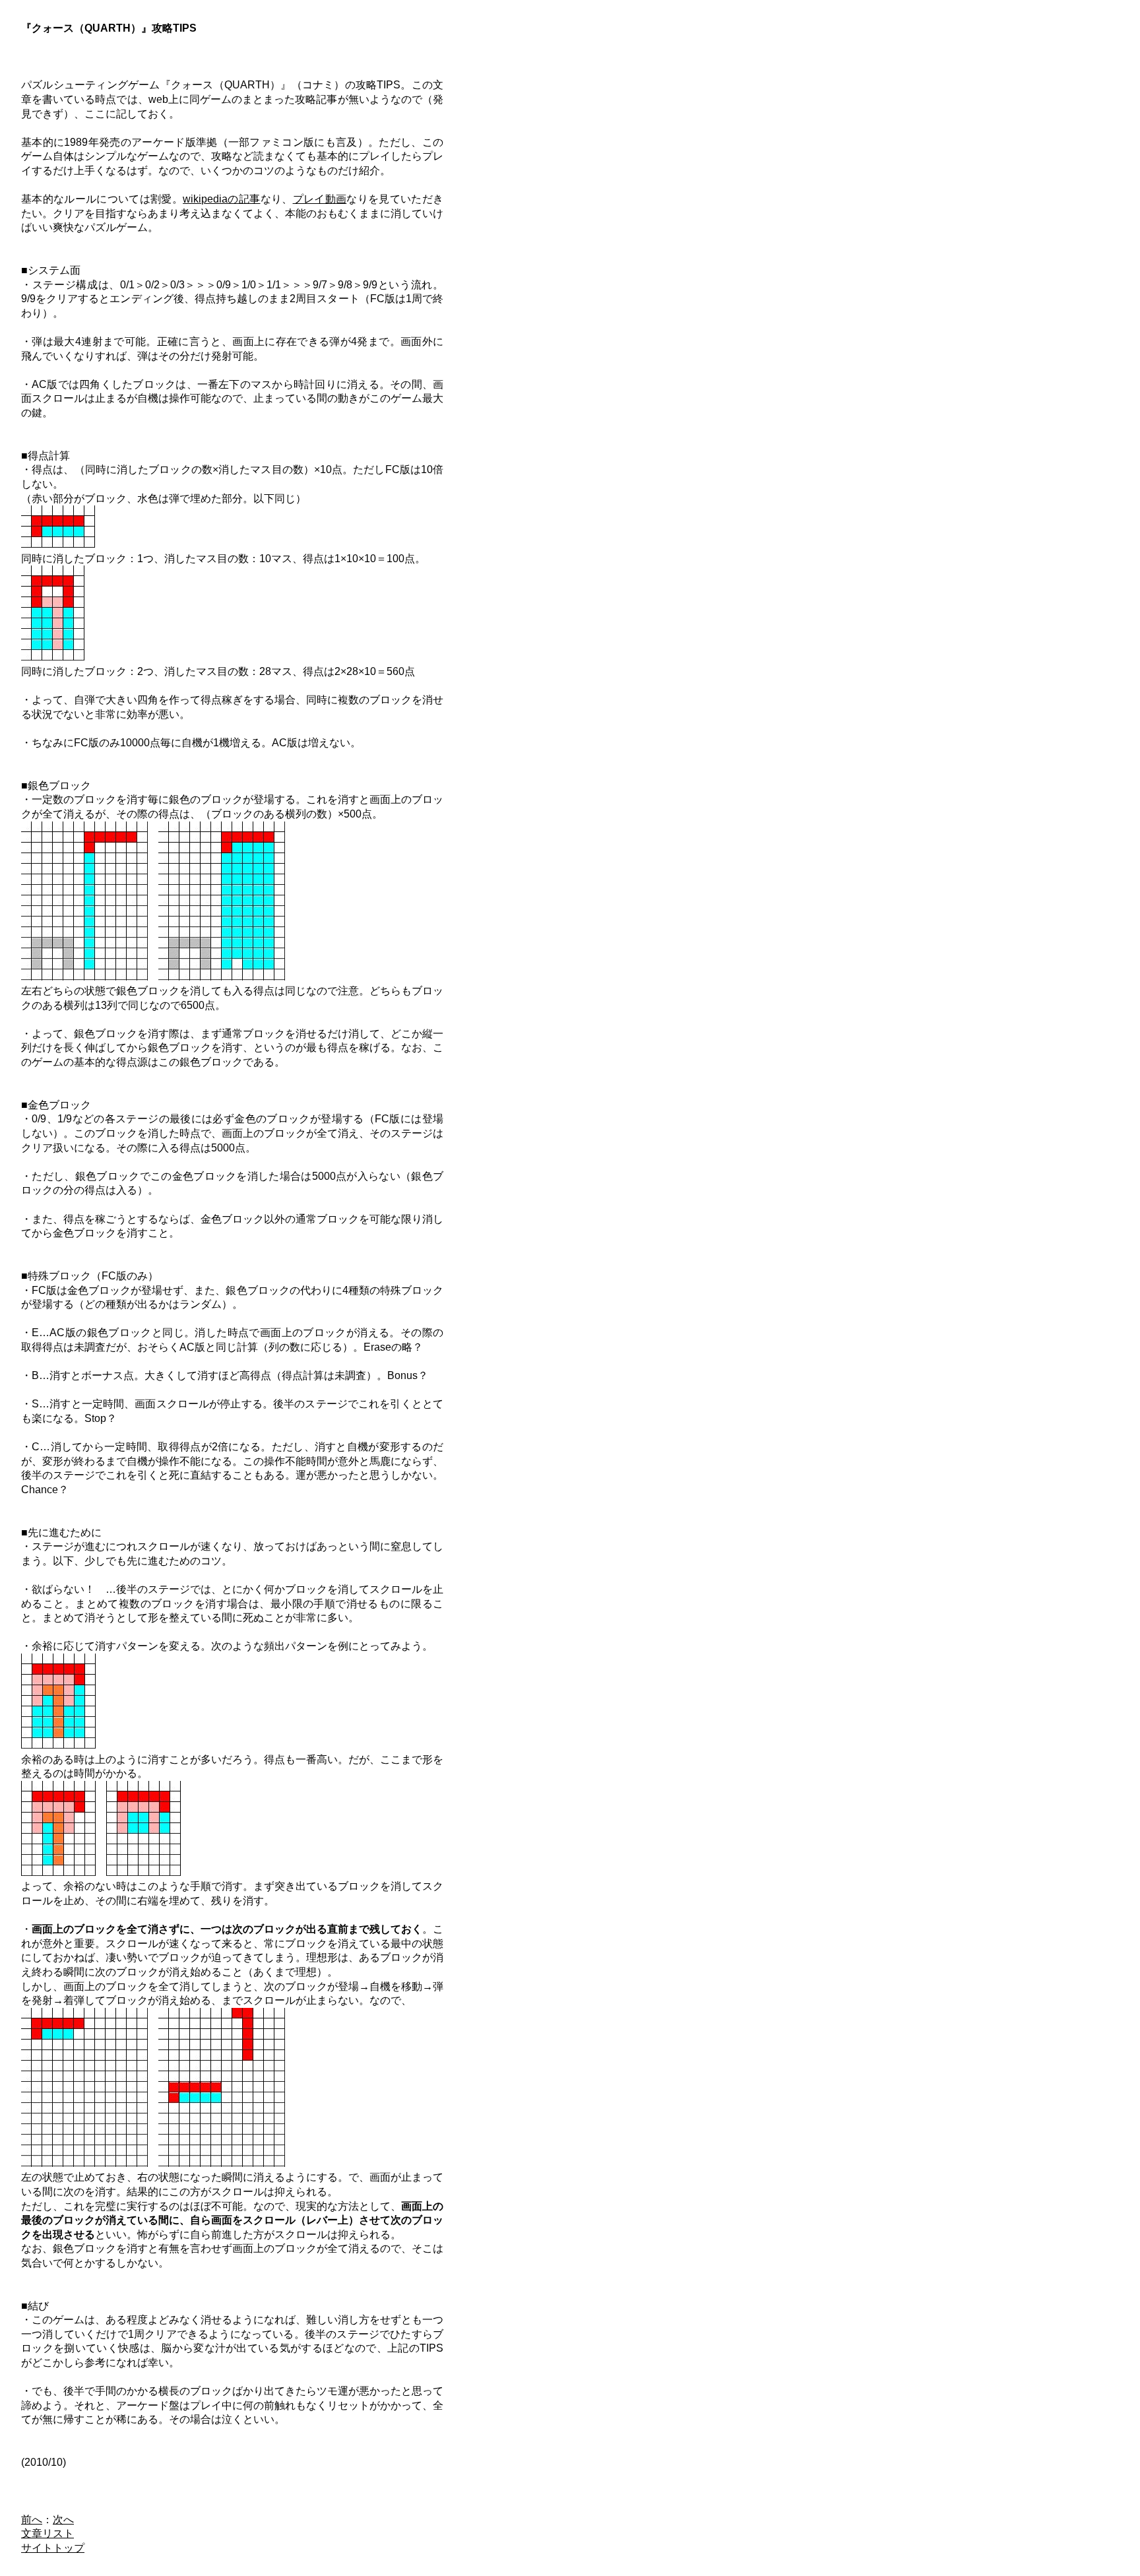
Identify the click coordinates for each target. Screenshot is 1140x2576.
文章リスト (47, 2533)
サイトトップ (53, 2548)
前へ (32, 2520)
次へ (63, 2520)
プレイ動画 (320, 199)
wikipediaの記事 (221, 199)
